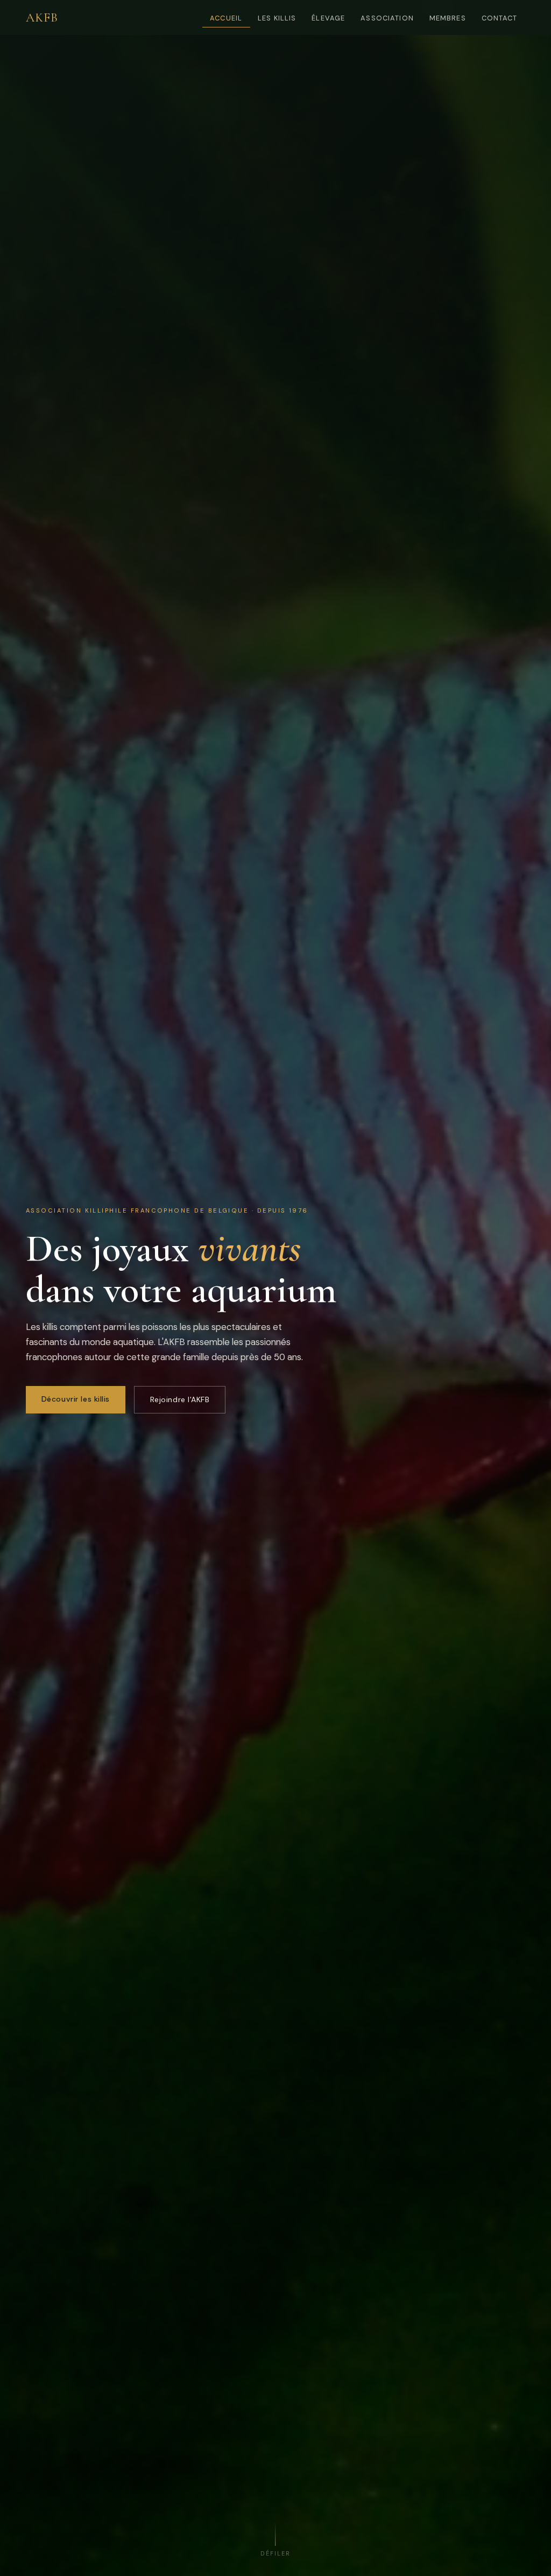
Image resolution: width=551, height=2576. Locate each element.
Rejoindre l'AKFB (180, 1399)
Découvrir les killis (76, 1399)
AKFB (42, 18)
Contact (500, 18)
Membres (448, 18)
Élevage (328, 18)
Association (387, 18)
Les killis (277, 18)
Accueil (226, 18)
